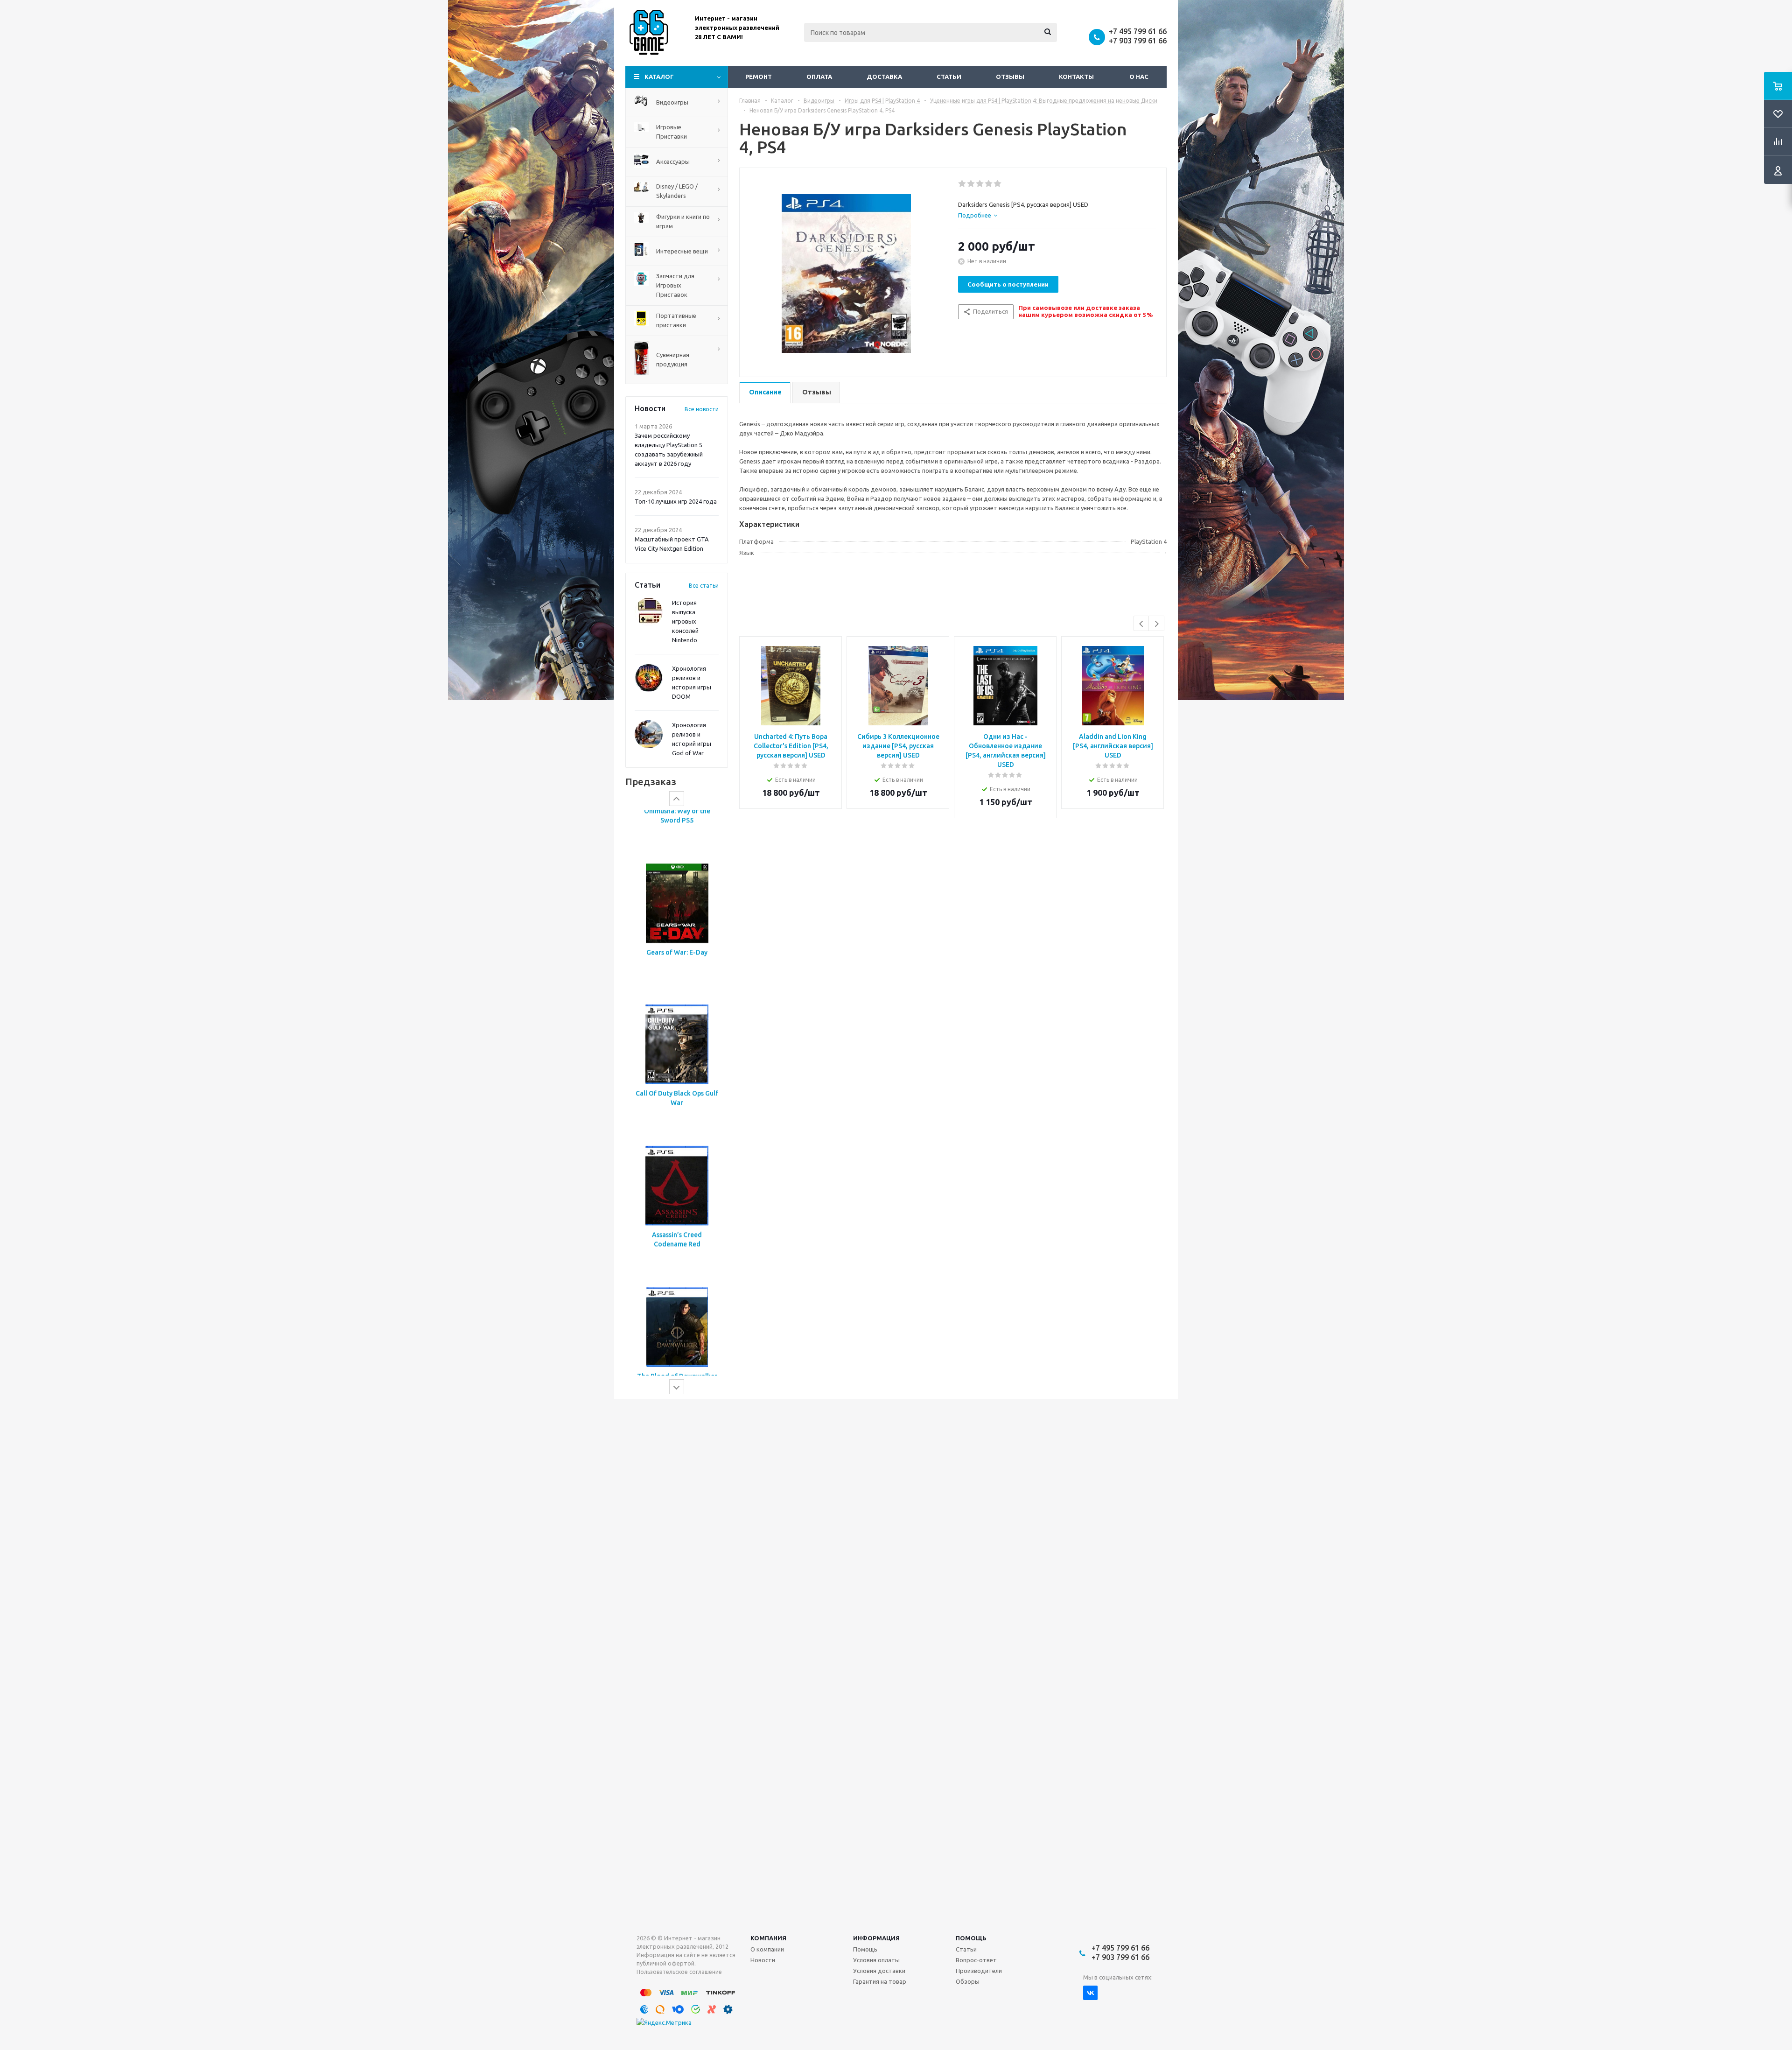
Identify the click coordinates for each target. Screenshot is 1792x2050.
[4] (989, 184)
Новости (763, 1960)
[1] (962, 184)
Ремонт (759, 77)
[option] (677, 899)
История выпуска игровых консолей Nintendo (685, 621)
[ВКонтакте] (1090, 1993)
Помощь (971, 1938)
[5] (998, 184)
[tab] (978, 215)
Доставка (884, 77)
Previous (1142, 624)
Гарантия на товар (880, 1981)
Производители (979, 1971)
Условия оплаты (876, 1960)
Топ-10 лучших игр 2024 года (676, 501)
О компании (767, 1949)
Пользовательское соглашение (679, 1972)
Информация (876, 1938)
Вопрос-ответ (976, 1960)
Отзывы (1010, 77)
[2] (971, 184)
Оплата (819, 77)
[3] (980, 184)
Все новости (702, 409)
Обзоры (968, 1981)
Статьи (949, 77)
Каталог (659, 77)
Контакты (1076, 77)
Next (1157, 624)
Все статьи (704, 586)
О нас (1139, 77)
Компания (768, 1938)
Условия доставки (879, 1971)
